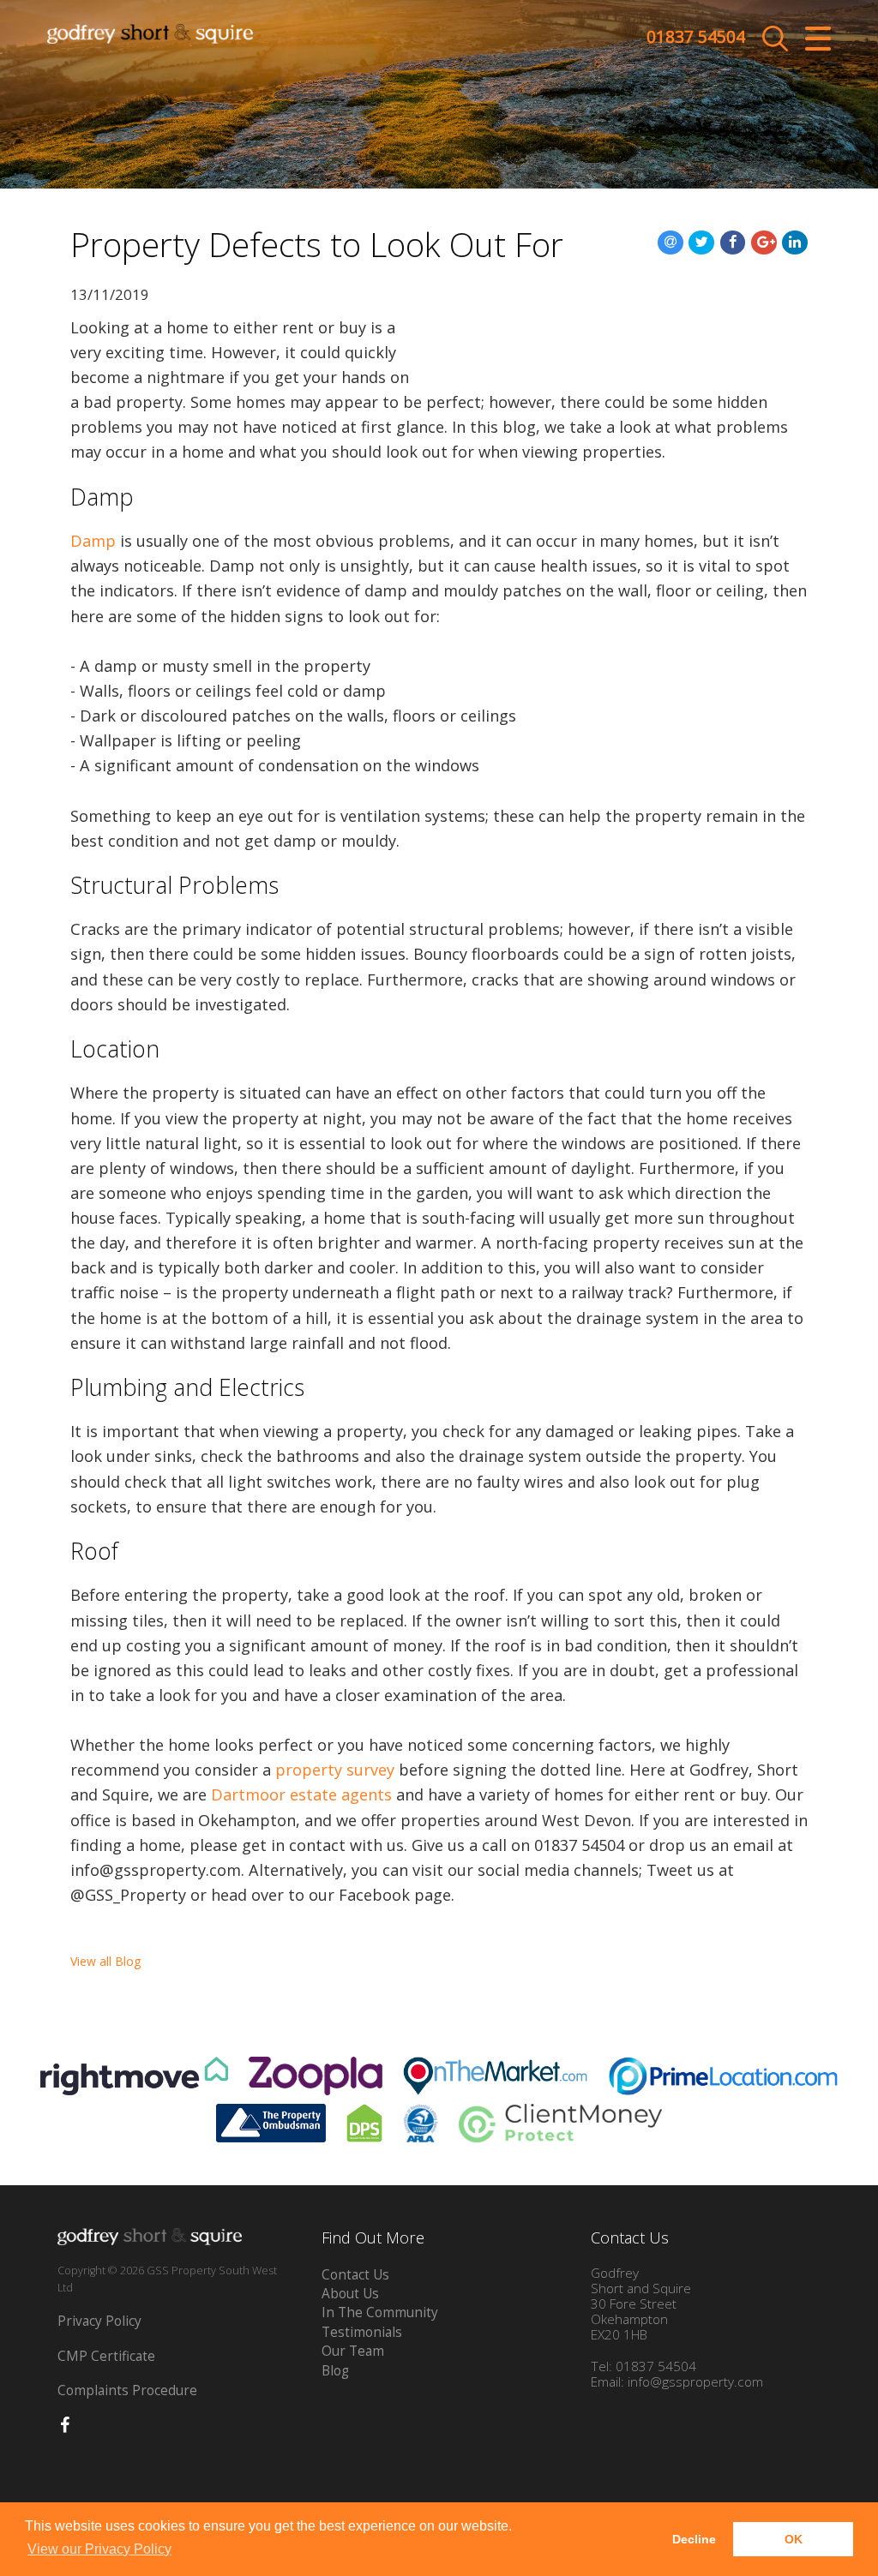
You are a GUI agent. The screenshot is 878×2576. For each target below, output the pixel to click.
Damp (93, 541)
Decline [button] (694, 2539)
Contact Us (355, 2275)
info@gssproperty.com (695, 2382)
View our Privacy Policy (99, 2549)
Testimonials (362, 2332)
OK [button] (794, 2539)
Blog (335, 2371)
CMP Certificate (106, 2356)
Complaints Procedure (127, 2390)
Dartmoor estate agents (301, 1794)
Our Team (353, 2351)
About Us (350, 2294)
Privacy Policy (99, 2321)
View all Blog (105, 1961)
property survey (335, 1770)
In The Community (380, 2312)
